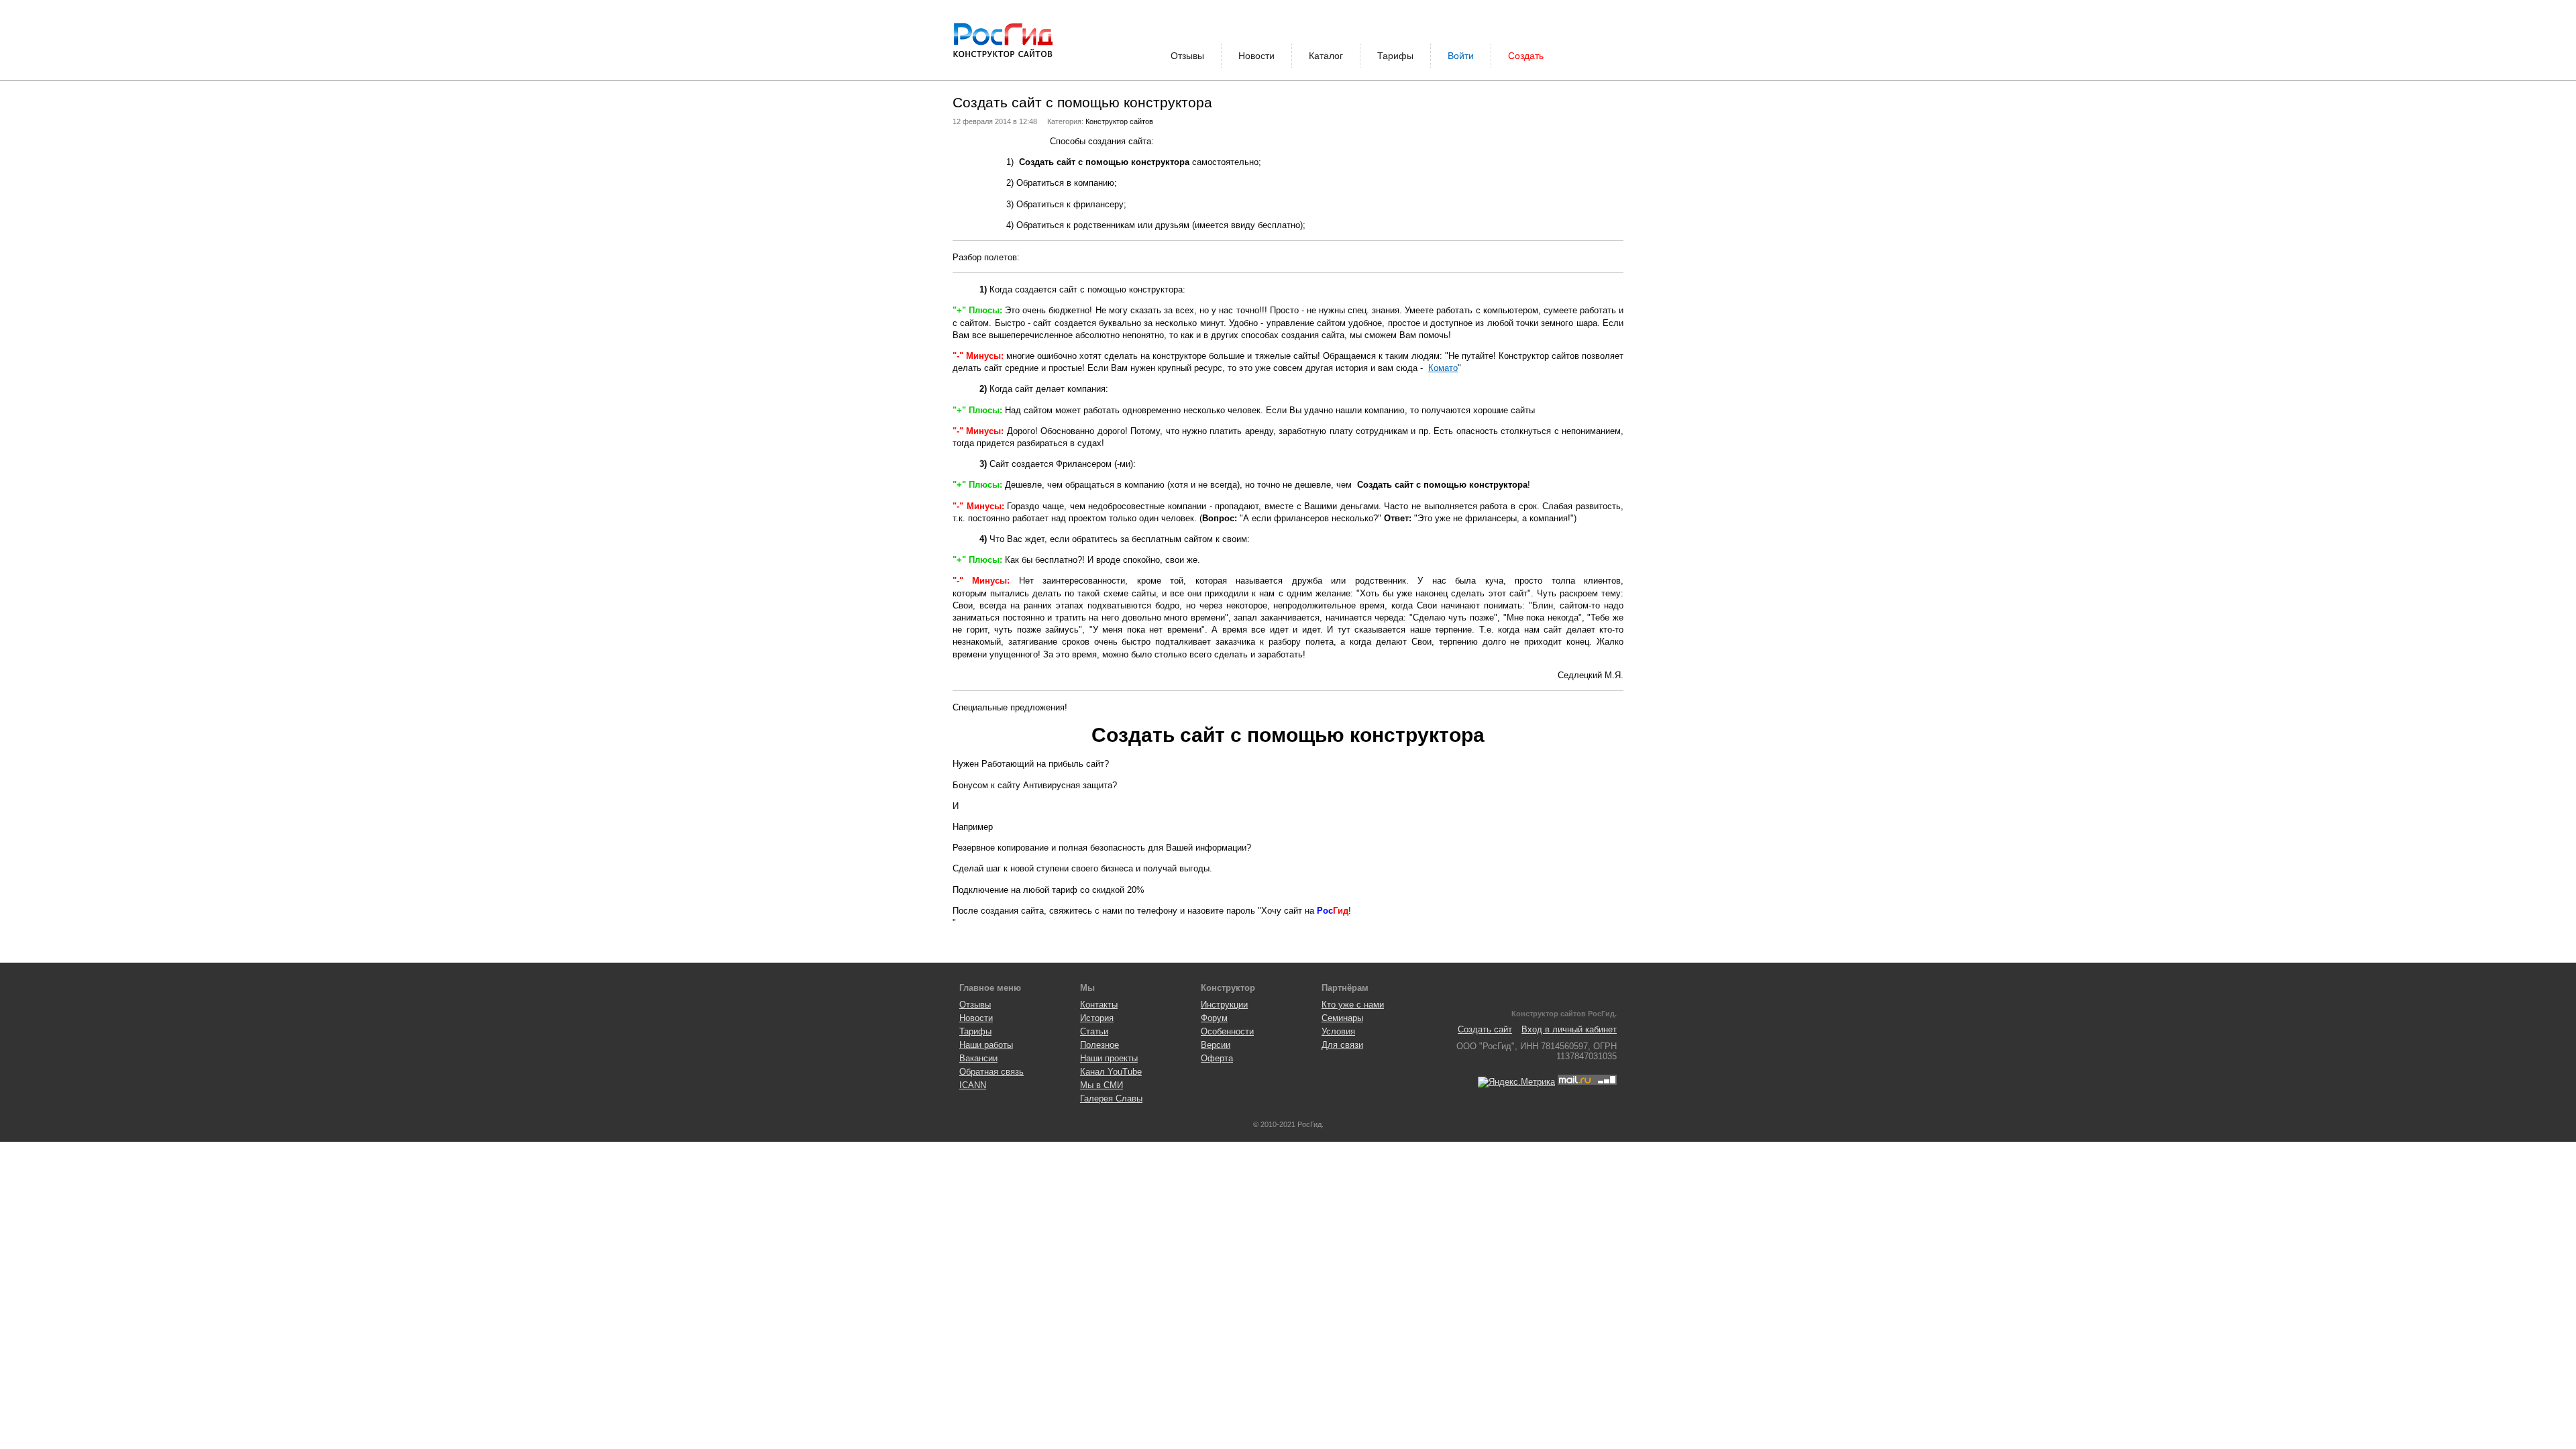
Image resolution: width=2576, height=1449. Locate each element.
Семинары (1342, 1018)
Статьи (1094, 1031)
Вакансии (978, 1058)
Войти (1461, 56)
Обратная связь (991, 1072)
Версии (1216, 1045)
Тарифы (1395, 56)
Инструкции (1224, 1005)
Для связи (1342, 1045)
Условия (1338, 1031)
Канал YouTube (1111, 1072)
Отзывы (1187, 56)
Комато (1443, 368)
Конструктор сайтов (1119, 121)
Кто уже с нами (1353, 1005)
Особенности (1227, 1031)
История (1097, 1018)
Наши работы (986, 1045)
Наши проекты (1109, 1058)
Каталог (1326, 56)
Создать (1526, 56)
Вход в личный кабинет (1569, 1029)
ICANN (973, 1085)
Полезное (1099, 1045)
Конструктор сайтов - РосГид (1003, 40)
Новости (1256, 56)
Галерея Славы (1111, 1098)
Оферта (1217, 1058)
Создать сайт (1485, 1029)
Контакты (1099, 1005)
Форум (1214, 1018)
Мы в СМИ (1102, 1085)
